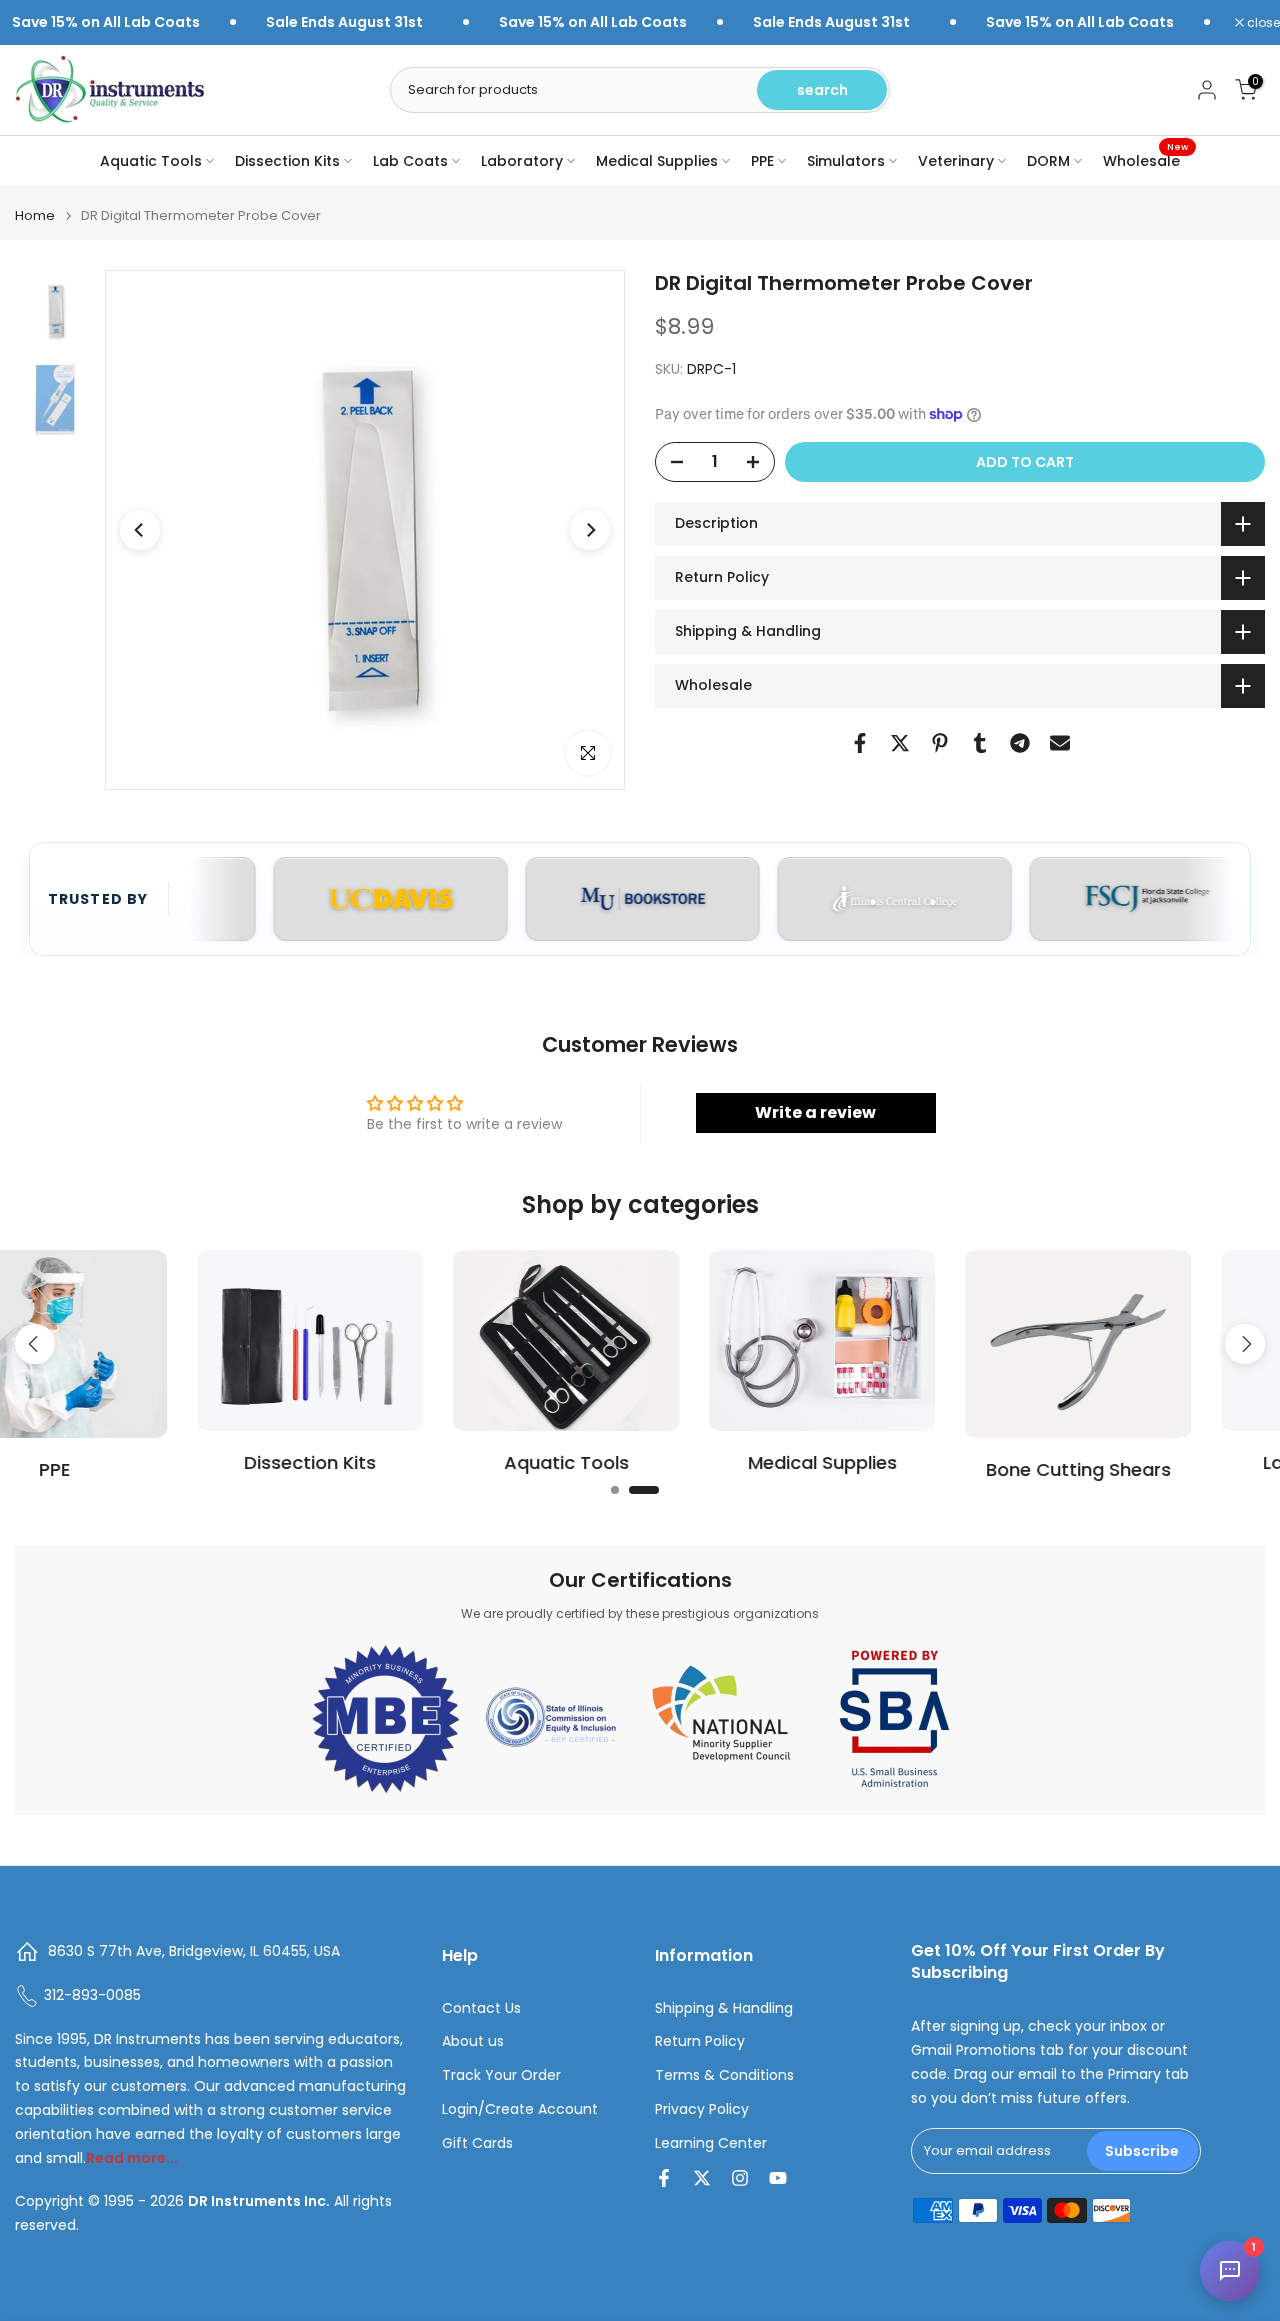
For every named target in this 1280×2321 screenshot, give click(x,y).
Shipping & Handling (724, 2008)
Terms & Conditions (724, 2075)
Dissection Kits (287, 161)
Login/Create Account (520, 2109)
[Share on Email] (1060, 743)
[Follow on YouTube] (778, 2178)
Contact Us (481, 2008)
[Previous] (140, 530)
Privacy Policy (702, 2109)
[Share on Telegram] (1020, 743)
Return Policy (700, 2041)
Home (35, 215)
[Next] (590, 530)
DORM (1048, 161)
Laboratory (522, 161)
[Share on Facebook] (860, 743)
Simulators (846, 161)
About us (473, 2041)
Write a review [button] (815, 1112)
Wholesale (1145, 160)
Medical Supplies (657, 161)
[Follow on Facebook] (664, 2178)
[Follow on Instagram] (740, 2178)
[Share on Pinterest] (940, 743)
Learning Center (711, 2143)
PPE (762, 161)
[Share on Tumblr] (980, 743)
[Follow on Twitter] (702, 2178)
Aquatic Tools (151, 161)
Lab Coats (410, 161)
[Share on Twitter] (900, 743)
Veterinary (956, 161)
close (1262, 23)
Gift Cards (477, 2143)
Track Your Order (501, 2075)
